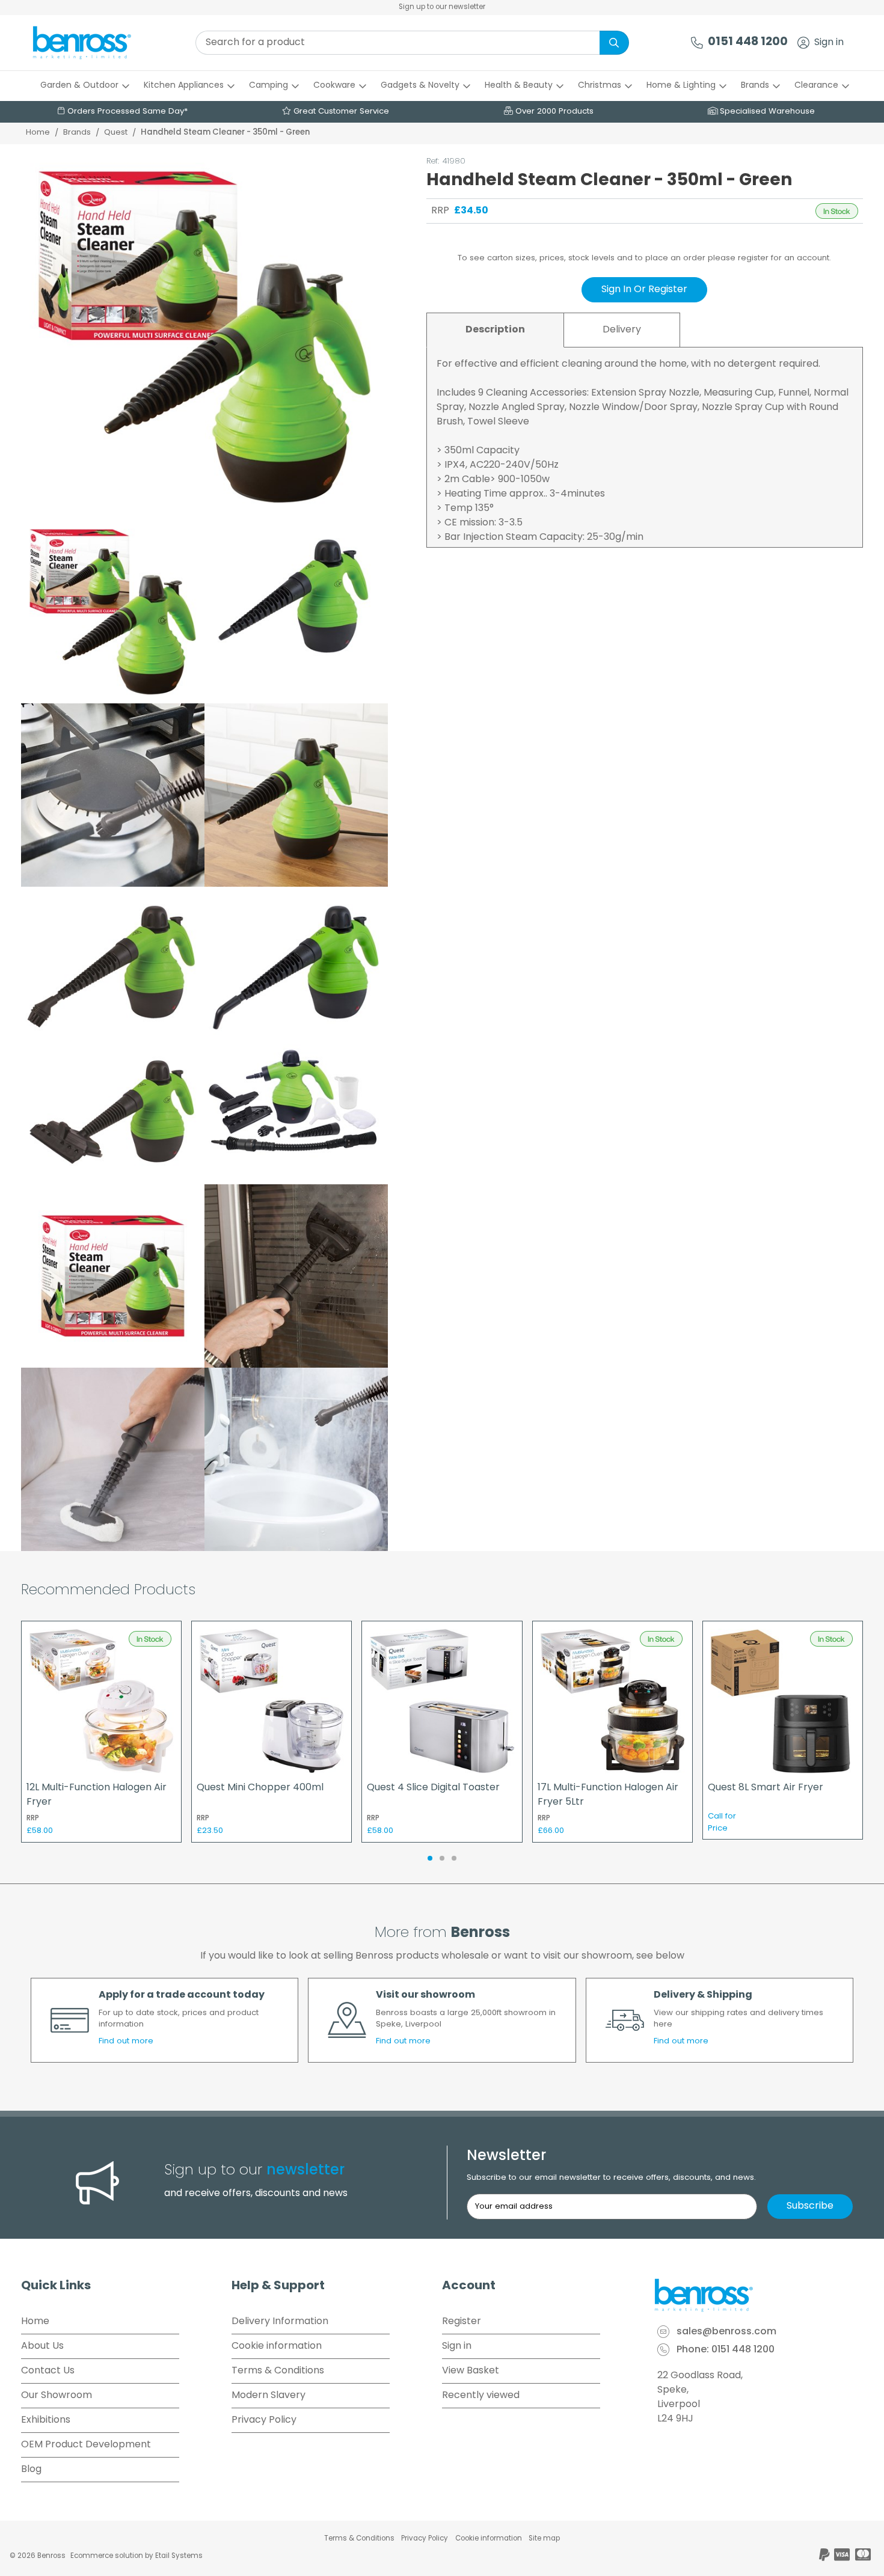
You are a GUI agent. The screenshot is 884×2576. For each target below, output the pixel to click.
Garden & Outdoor (79, 86)
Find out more (126, 2041)
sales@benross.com (726, 2333)
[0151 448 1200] (697, 43)
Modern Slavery (269, 2396)
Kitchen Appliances (184, 86)
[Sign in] (803, 43)
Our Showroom (57, 2396)
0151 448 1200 (748, 42)
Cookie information (277, 2346)
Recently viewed (481, 2396)
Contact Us (48, 2371)
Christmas (600, 86)
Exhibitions (46, 2420)
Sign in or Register (644, 290)
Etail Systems (179, 2556)
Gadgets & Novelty (420, 86)
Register (462, 2322)
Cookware (334, 86)
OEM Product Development (86, 2445)
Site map (544, 2539)
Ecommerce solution (107, 2556)
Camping (269, 86)
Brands (755, 86)
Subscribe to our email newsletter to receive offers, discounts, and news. (611, 2178)
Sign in (829, 43)
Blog (31, 2470)
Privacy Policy (264, 2420)
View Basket (471, 2371)
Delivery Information (280, 2322)
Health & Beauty (519, 86)
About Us (42, 2346)
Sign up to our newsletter (442, 7)
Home (38, 133)
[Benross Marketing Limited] (758, 2295)
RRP (440, 211)
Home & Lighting (681, 86)
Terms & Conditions (278, 2371)
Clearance (816, 86)
